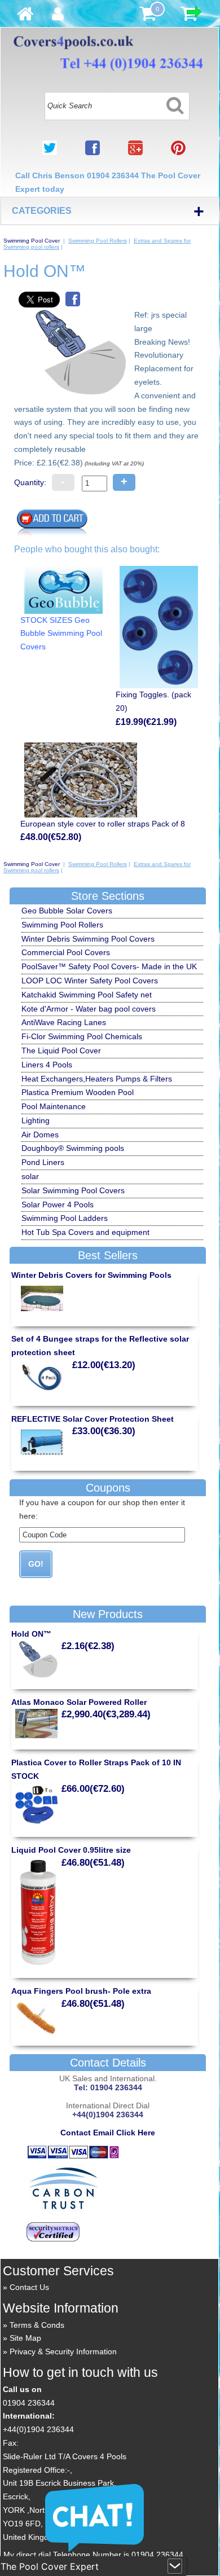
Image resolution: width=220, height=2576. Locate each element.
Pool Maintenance (54, 1106)
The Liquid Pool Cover (61, 1050)
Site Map (25, 2338)
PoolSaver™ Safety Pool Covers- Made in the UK (109, 966)
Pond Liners (43, 1162)
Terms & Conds (37, 2325)
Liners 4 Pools (47, 1065)
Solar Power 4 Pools (58, 1205)
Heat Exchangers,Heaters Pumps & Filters (97, 1079)
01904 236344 (29, 2403)
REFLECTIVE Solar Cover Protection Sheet (93, 1419)
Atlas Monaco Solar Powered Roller (79, 1702)
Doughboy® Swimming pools (73, 1148)
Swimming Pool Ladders (65, 1218)
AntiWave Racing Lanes (64, 1022)
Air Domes (40, 1135)
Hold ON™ (31, 1634)
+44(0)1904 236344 (38, 2429)
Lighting (36, 1120)
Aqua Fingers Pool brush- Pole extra (81, 1991)
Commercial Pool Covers (66, 952)
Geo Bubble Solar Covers (67, 911)
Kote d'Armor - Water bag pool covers (89, 1009)
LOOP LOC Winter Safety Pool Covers (90, 981)
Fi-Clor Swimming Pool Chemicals (82, 1036)
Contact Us (29, 2287)
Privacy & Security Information (63, 2351)
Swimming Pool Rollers (98, 241)
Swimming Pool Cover (32, 241)
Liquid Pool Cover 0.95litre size (71, 1850)
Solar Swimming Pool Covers (73, 1190)
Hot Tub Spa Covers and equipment (85, 1232)
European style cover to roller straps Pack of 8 (103, 824)
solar (30, 1176)
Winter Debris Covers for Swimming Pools (91, 1275)
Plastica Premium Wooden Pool (78, 1092)
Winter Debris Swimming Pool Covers (88, 939)
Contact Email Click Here (108, 2133)
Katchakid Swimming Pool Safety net (87, 995)
